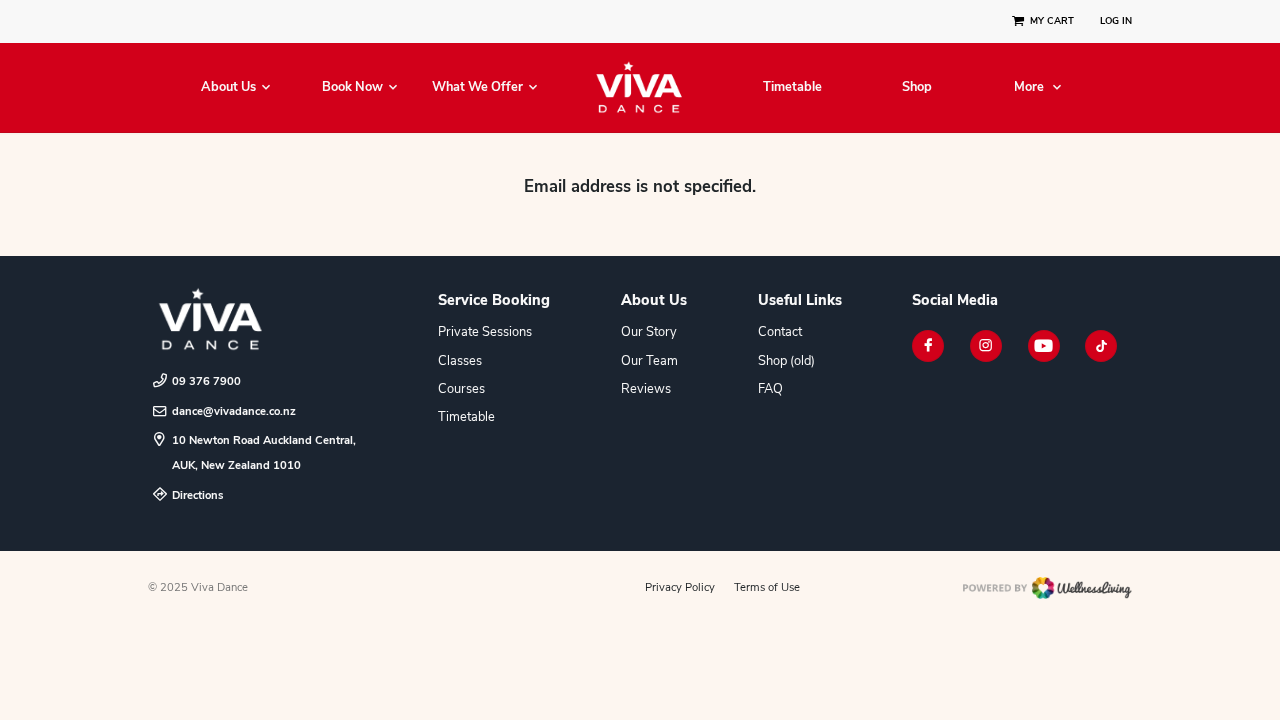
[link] (260, 319)
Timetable (792, 87)
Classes (460, 361)
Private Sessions (485, 332)
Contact (780, 332)
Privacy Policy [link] (680, 587)
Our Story (649, 332)
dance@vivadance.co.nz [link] (234, 411)
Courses (461, 389)
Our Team (649, 361)
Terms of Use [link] (767, 587)
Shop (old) (786, 361)
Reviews (646, 389)
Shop (917, 87)
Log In (1116, 21)
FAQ (770, 389)
